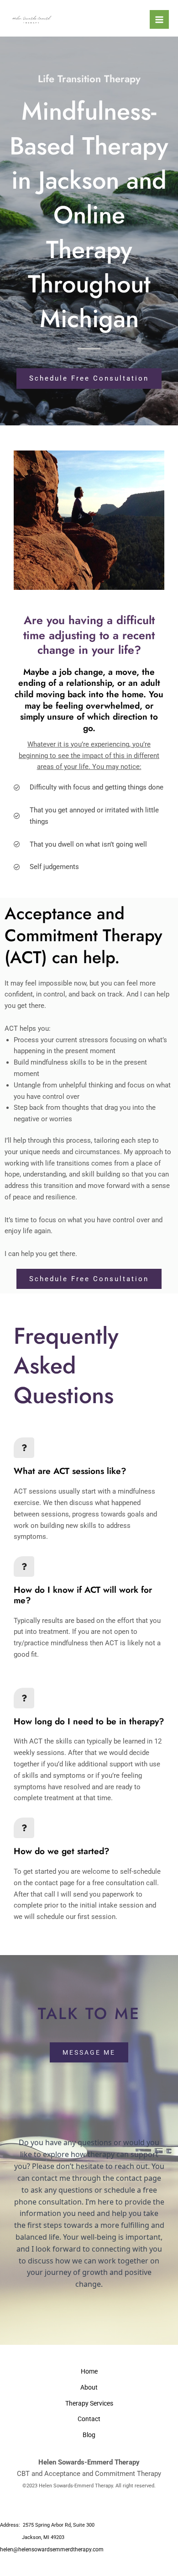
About (89, 2387)
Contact (89, 2419)
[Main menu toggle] (159, 20)
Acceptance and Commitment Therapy (103, 2474)
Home (89, 2371)
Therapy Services (89, 2403)
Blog (89, 2435)
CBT (23, 2474)
